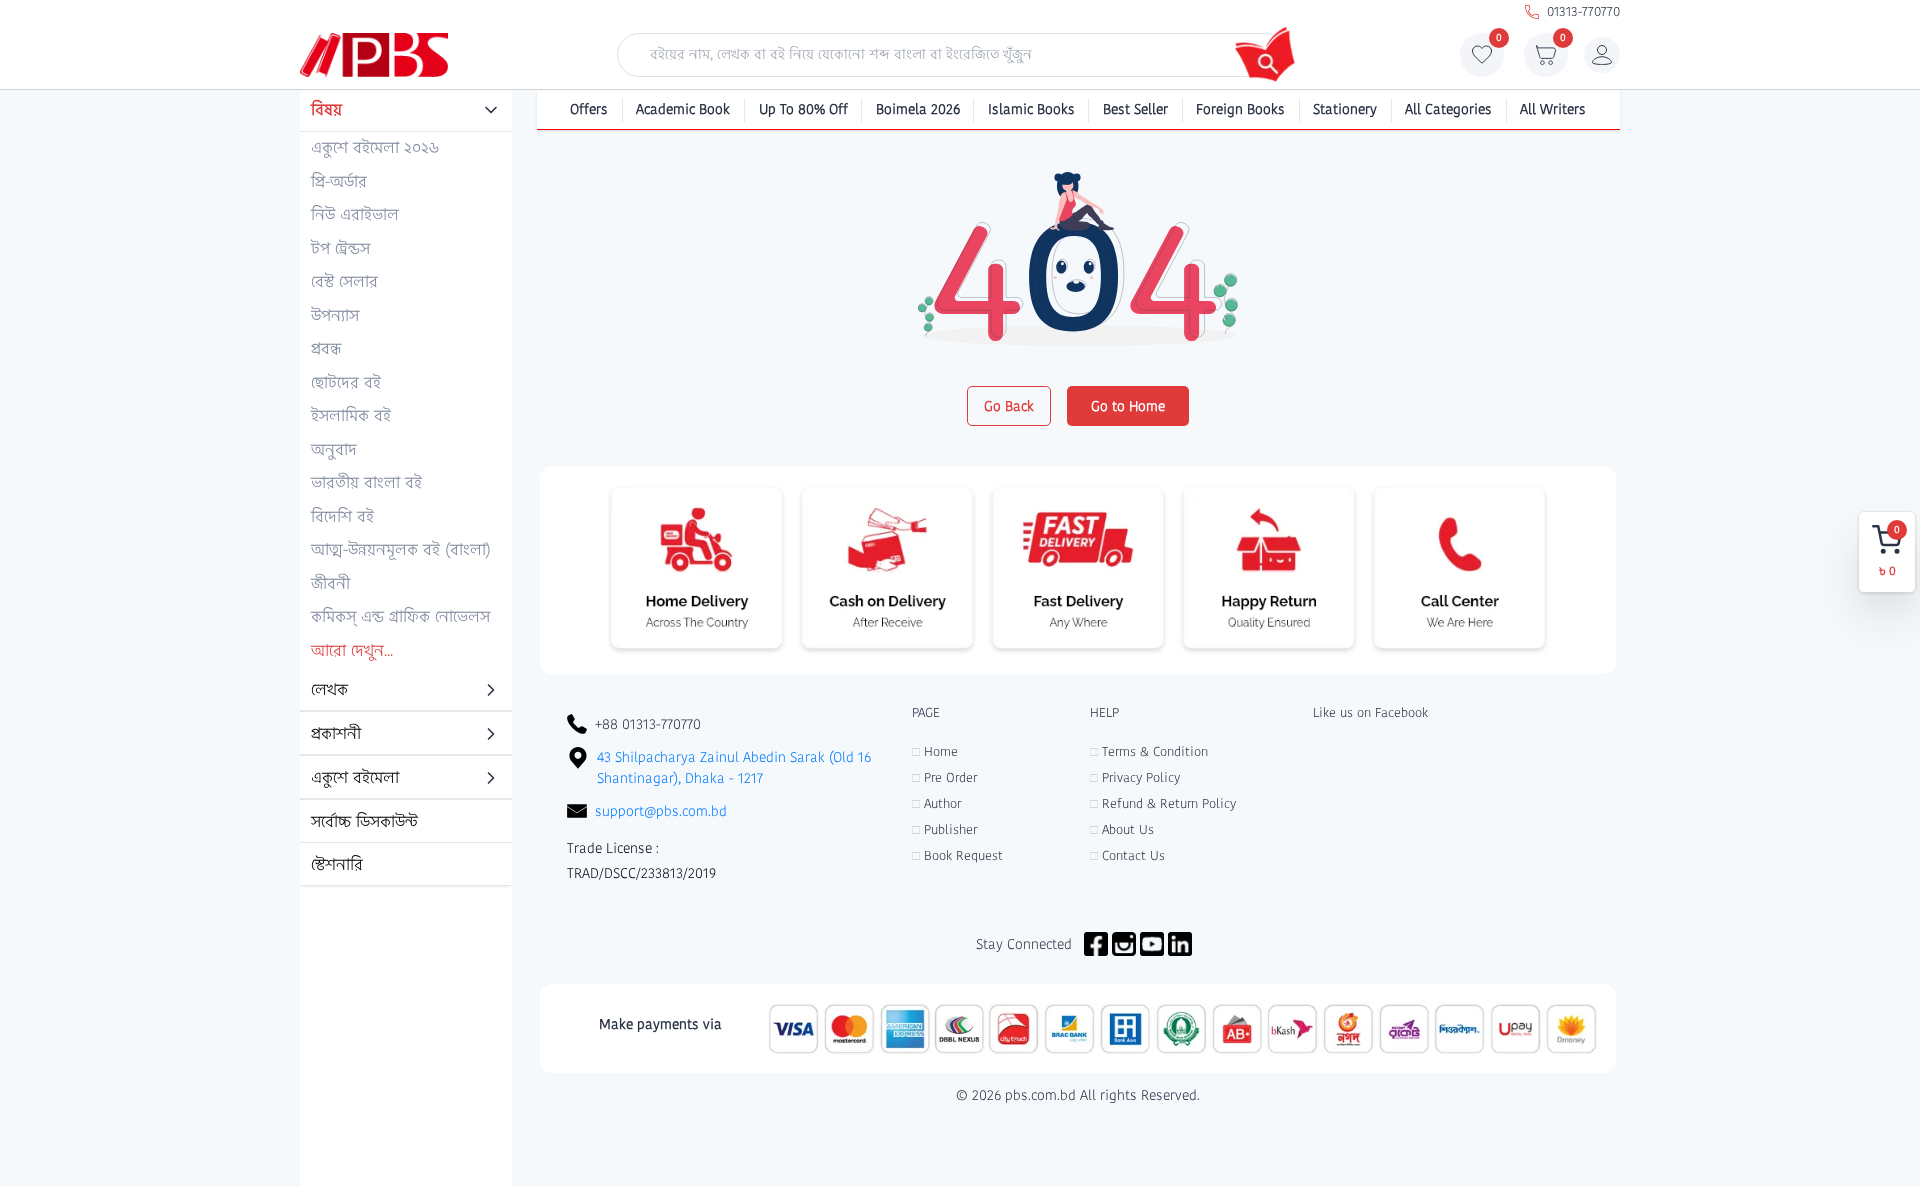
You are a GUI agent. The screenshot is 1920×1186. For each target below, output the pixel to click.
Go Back (1009, 406)
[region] (406, 489)
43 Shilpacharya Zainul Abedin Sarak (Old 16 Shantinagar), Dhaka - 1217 (734, 767)
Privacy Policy (1135, 777)
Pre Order (944, 777)
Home (935, 751)
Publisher (944, 829)
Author (936, 803)
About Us (1122, 829)
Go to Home (1128, 406)
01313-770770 (1583, 11)
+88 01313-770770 (648, 724)
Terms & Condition (1149, 751)
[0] (1482, 60)
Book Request (957, 855)
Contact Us (1127, 855)
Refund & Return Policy (1163, 803)
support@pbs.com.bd (661, 811)
